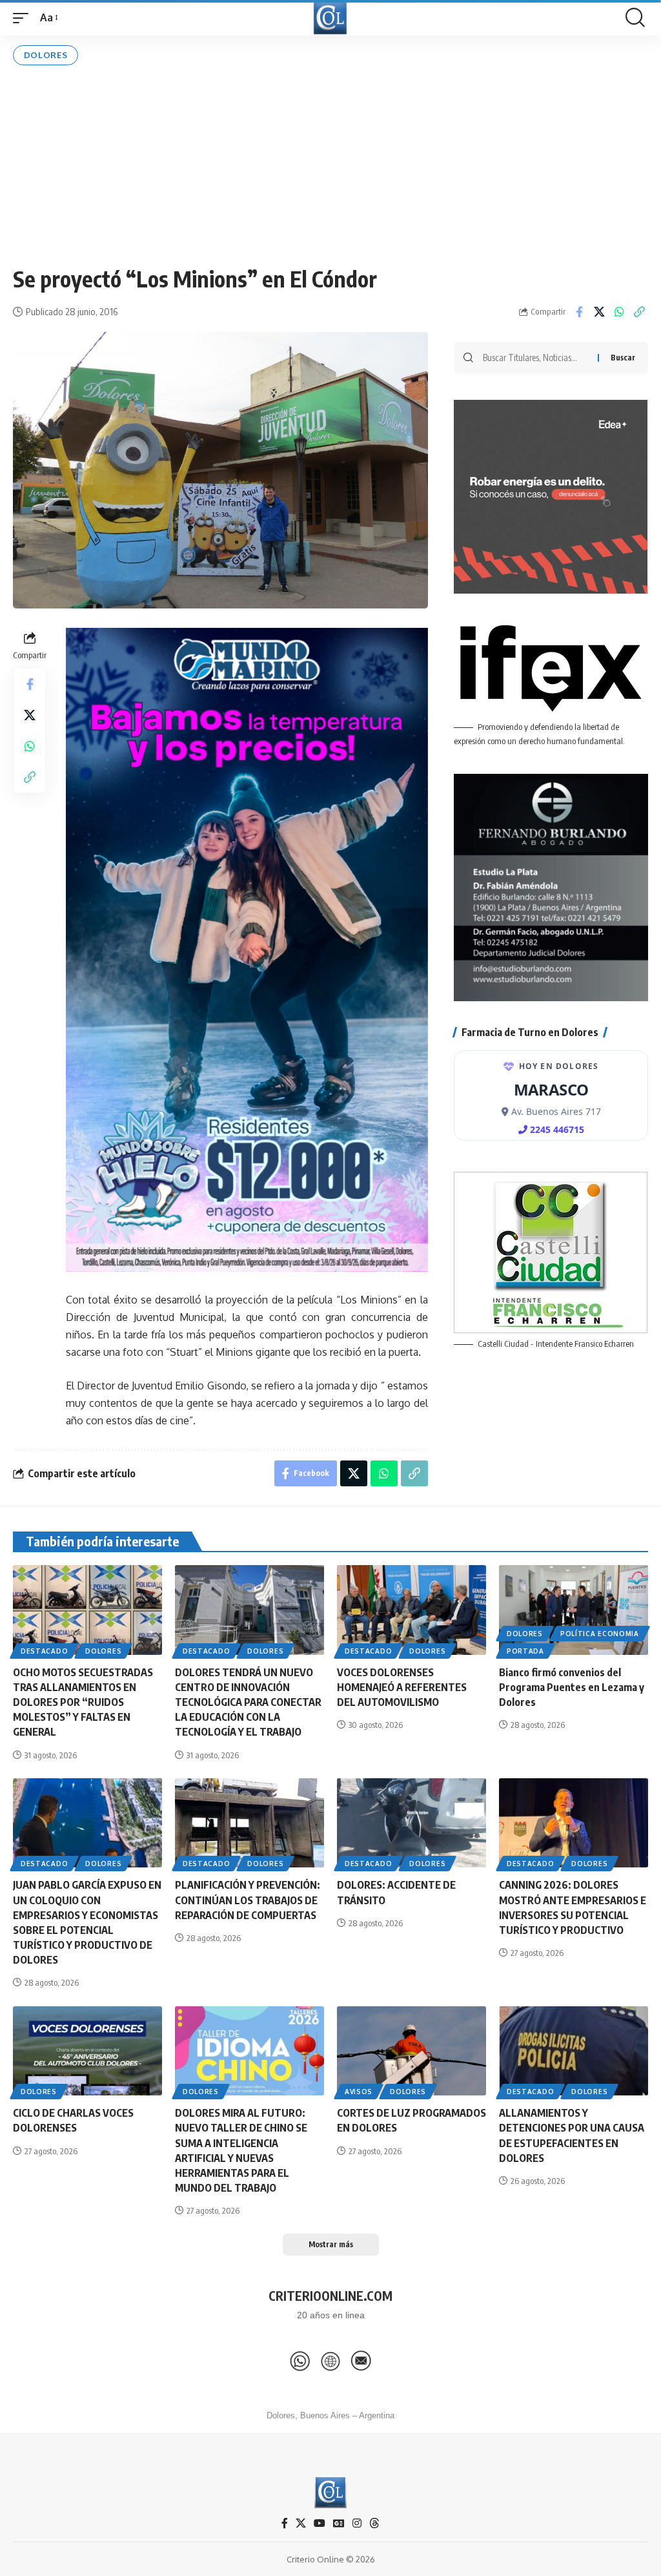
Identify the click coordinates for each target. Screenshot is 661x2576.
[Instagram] (357, 2523)
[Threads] (374, 2523)
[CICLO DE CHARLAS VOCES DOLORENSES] (87, 2051)
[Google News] (339, 2523)
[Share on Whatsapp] (619, 312)
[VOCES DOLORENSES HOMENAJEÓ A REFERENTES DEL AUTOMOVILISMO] (412, 1610)
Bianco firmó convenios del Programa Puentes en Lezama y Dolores (572, 1687)
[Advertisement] (330, 165)
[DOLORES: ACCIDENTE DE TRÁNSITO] (412, 1823)
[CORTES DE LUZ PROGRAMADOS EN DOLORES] (412, 2051)
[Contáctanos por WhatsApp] (300, 2361)
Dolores (46, 55)
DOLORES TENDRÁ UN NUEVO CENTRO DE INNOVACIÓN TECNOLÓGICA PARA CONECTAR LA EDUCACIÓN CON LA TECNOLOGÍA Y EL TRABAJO (248, 1702)
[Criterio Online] (330, 18)
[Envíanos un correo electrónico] (361, 2361)
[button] (24, 18)
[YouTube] (320, 2523)
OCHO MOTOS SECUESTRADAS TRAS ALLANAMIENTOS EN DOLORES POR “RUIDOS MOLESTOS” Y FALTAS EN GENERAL (83, 1702)
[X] (301, 2523)
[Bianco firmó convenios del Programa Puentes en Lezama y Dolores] (574, 1610)
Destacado (44, 1651)
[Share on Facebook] (579, 312)
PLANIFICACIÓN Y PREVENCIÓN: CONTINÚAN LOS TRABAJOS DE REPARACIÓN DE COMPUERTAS (248, 1900)
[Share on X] (599, 312)
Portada (525, 1651)
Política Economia (600, 1634)
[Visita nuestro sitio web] (330, 2361)
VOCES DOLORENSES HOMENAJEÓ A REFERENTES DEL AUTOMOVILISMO (402, 1687)
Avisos (359, 2092)
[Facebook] (285, 2523)
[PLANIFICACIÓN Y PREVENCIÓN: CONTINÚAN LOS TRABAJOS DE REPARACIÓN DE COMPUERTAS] (249, 1823)
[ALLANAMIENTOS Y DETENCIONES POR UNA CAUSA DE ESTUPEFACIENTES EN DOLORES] (574, 2051)
